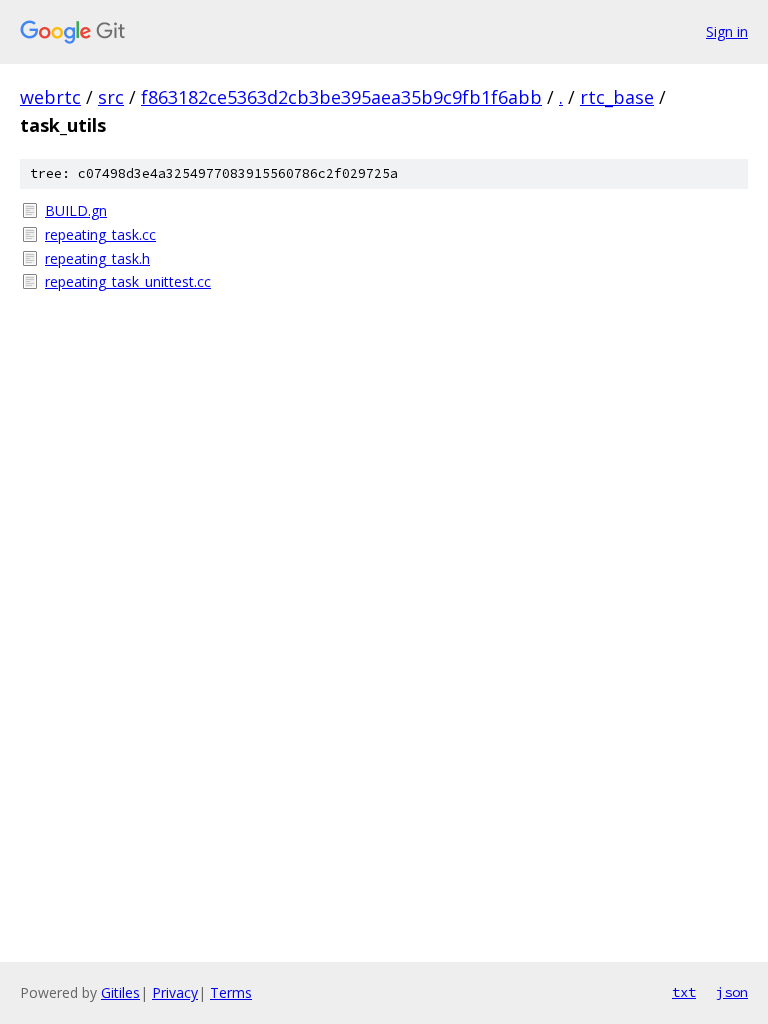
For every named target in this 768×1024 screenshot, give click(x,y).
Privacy (175, 992)
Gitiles (120, 992)
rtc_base (617, 97)
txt (684, 992)
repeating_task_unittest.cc (128, 281)
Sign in (727, 31)
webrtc (50, 97)
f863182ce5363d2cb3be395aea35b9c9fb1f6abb (341, 97)
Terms (231, 992)
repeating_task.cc (100, 234)
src (111, 97)
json (732, 992)
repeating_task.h (97, 258)
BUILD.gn (76, 210)
